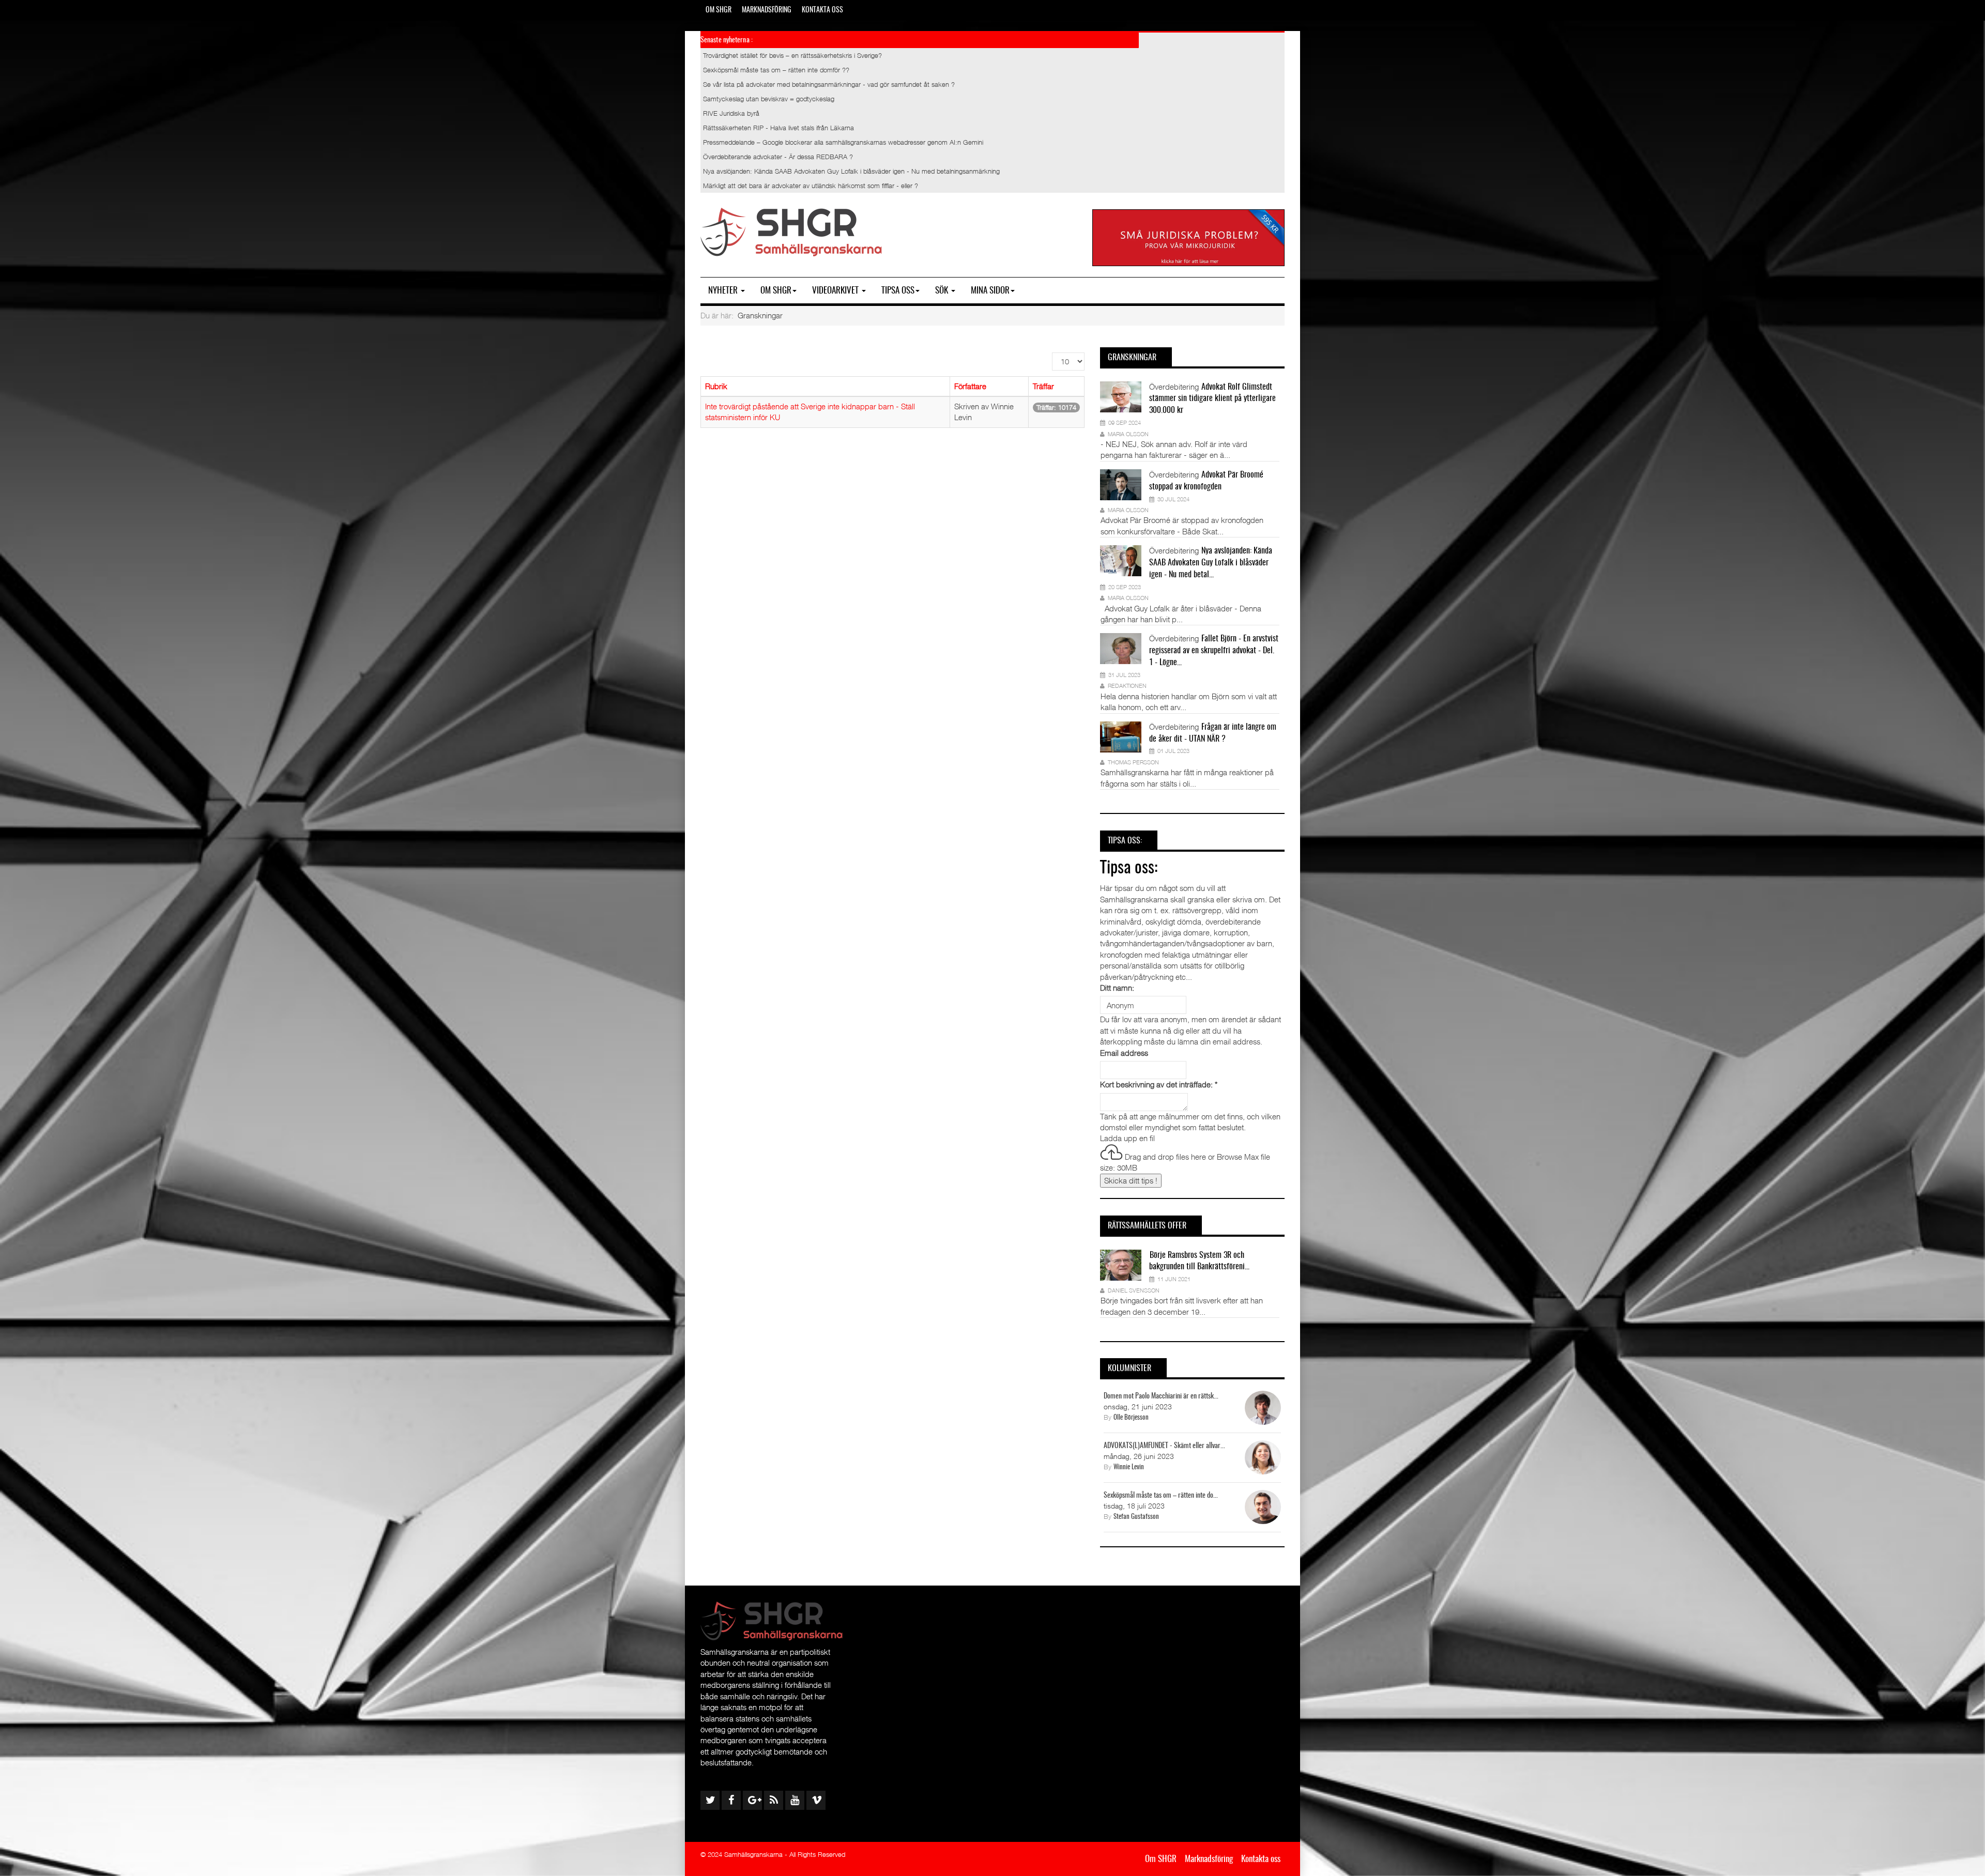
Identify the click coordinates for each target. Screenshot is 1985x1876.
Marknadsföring (767, 10)
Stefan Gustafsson (1136, 1517)
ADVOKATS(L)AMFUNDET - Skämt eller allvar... (1164, 1446)
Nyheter (724, 291)
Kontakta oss (822, 10)
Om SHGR (719, 10)
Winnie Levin (1129, 1467)
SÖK (943, 291)
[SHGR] (791, 232)
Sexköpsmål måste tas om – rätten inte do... (1161, 1496)
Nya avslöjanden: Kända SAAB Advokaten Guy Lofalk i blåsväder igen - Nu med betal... (1211, 563)
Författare (970, 386)
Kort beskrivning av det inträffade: (1159, 1084)
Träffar (1043, 386)
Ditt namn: (1117, 988)
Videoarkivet (836, 291)
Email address (1124, 1053)
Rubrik (716, 386)
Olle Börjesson (1131, 1418)
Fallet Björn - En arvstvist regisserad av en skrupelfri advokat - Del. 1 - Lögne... (1214, 651)
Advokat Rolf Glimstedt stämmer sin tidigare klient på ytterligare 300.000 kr (1212, 399)
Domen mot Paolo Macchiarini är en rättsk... (1161, 1396)
